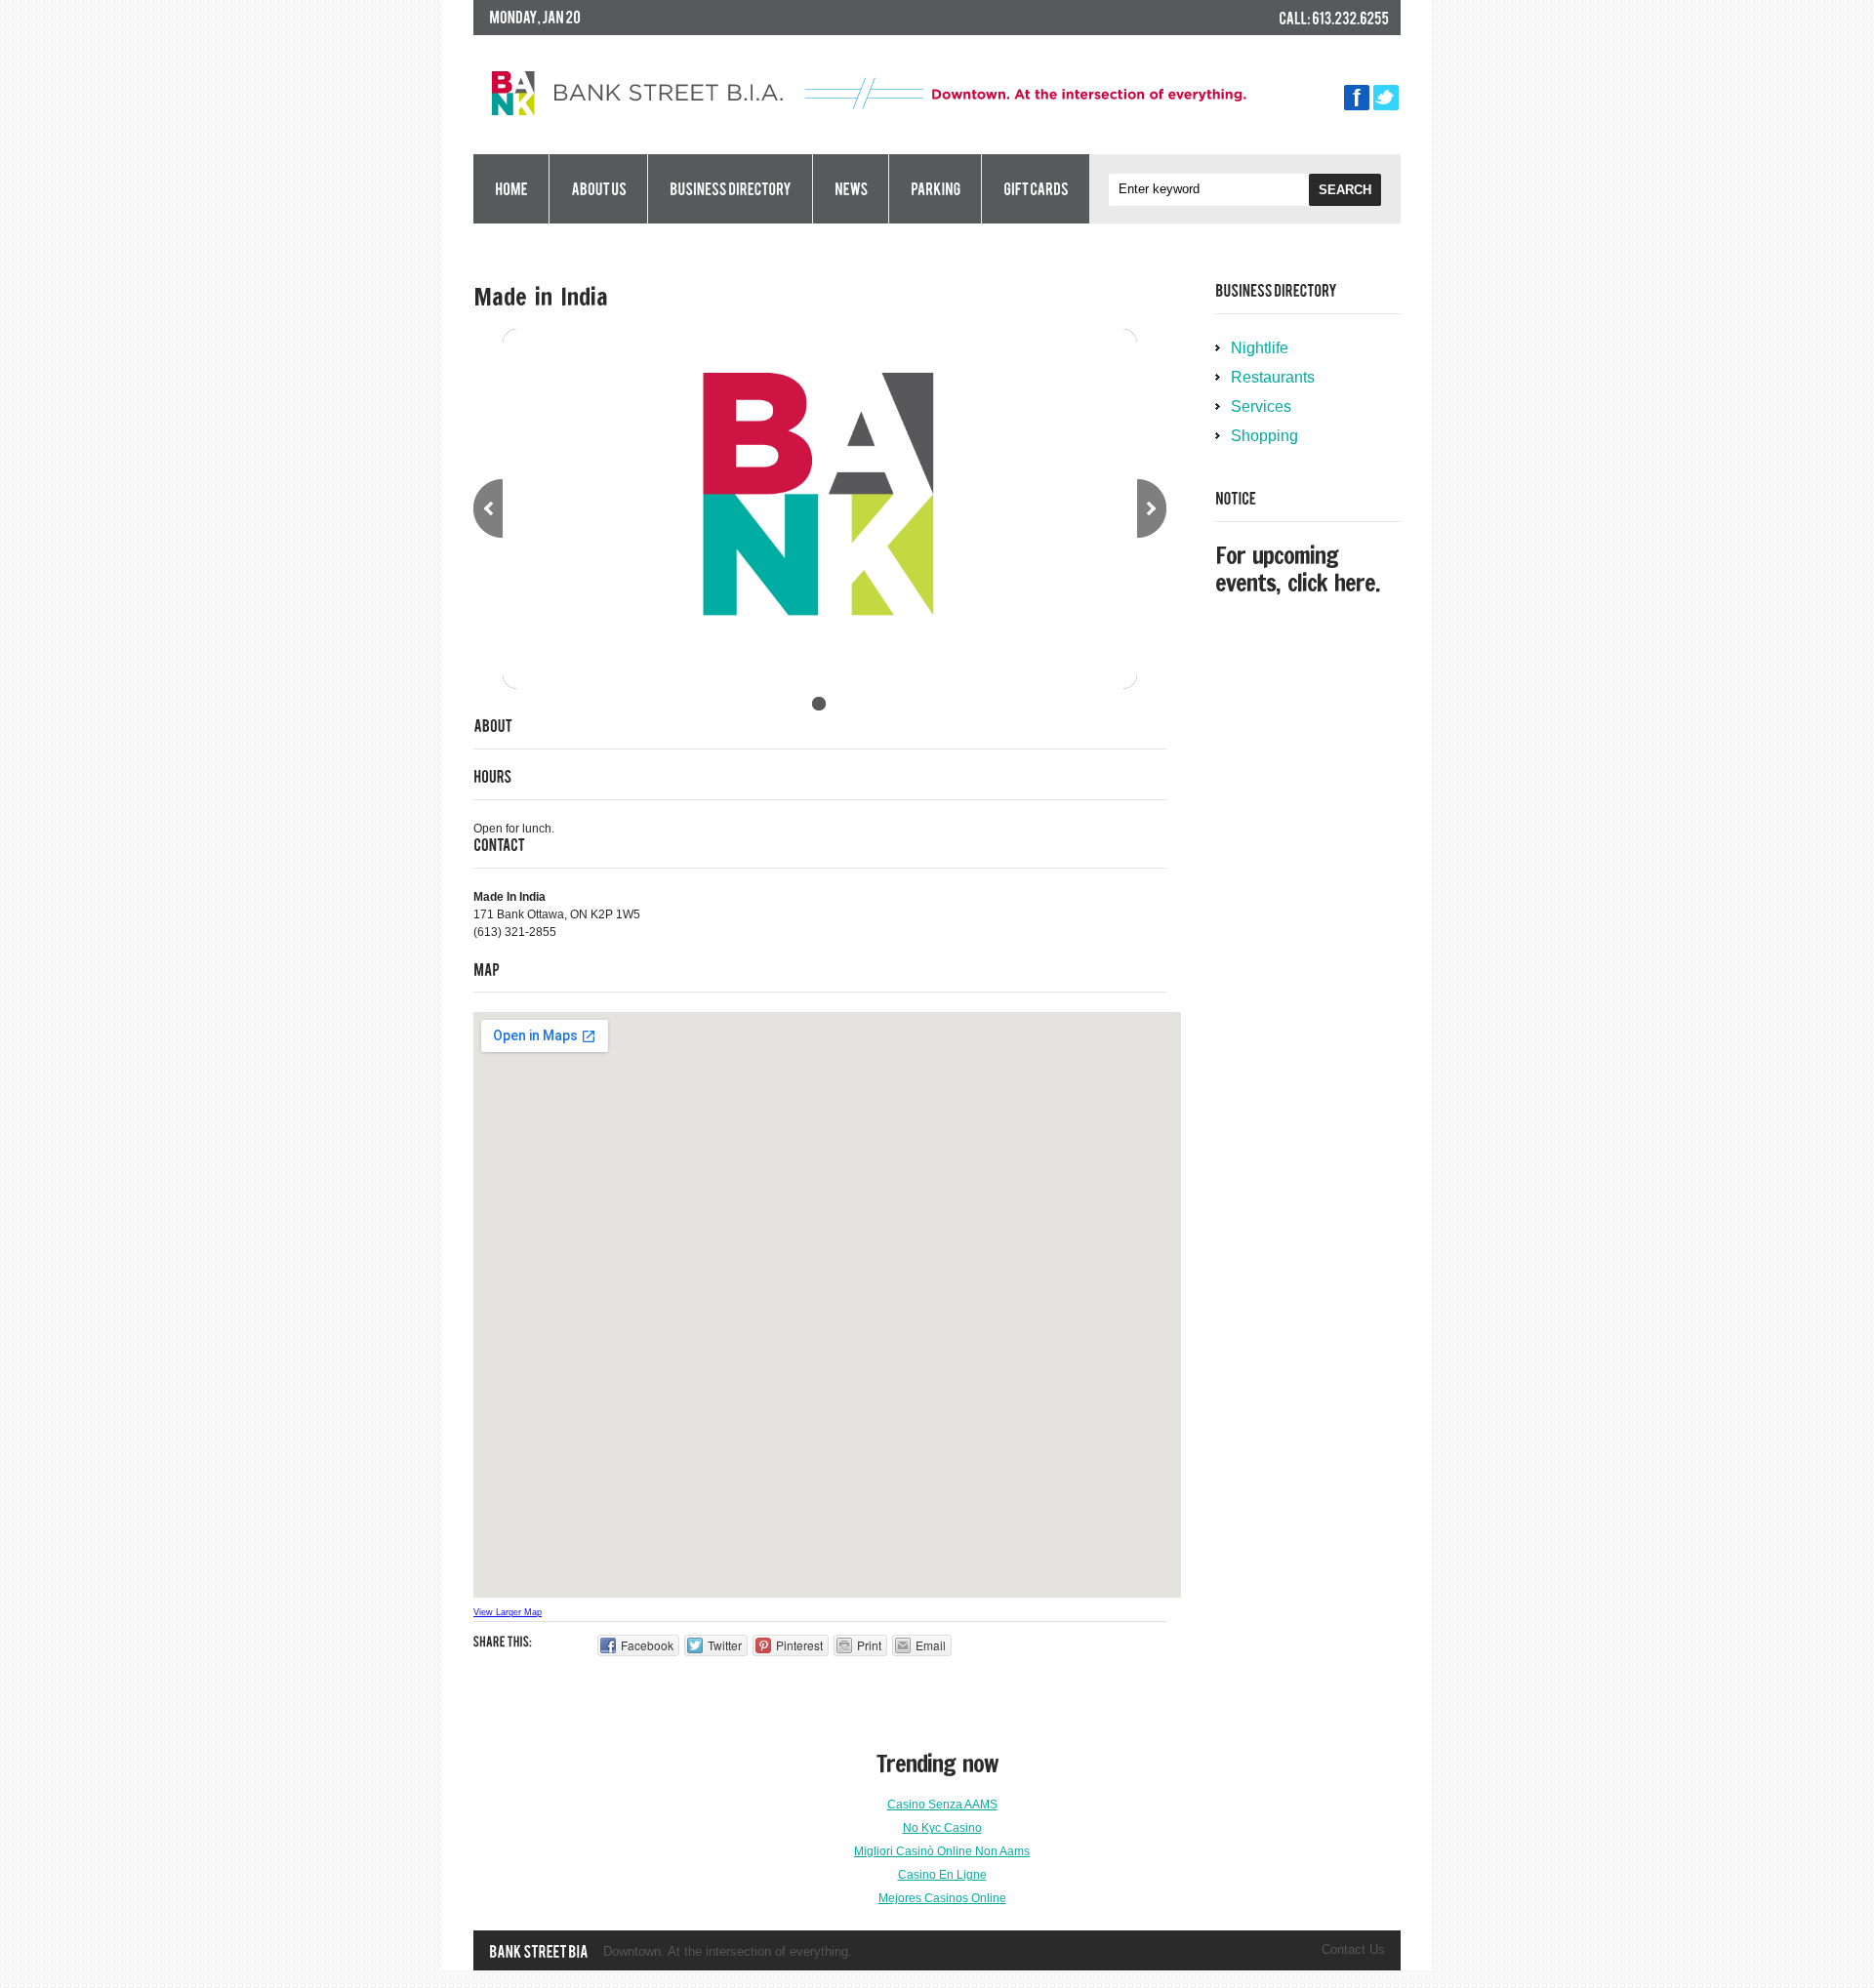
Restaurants (1273, 377)
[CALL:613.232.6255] (1334, 19)
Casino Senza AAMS (942, 1805)
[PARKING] (935, 189)
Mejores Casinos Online (942, 1898)
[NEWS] (851, 189)
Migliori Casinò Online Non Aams (942, 1851)
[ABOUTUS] (598, 189)
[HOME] (511, 189)
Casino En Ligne (942, 1875)
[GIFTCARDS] (1036, 189)
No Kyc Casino (942, 1828)
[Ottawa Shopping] (538, 1952)
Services (1261, 406)
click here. (1334, 583)
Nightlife (1260, 348)
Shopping (1264, 436)
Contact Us (1353, 1949)
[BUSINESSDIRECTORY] (730, 189)
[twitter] (1386, 94)
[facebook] (1357, 94)
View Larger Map (508, 1612)
